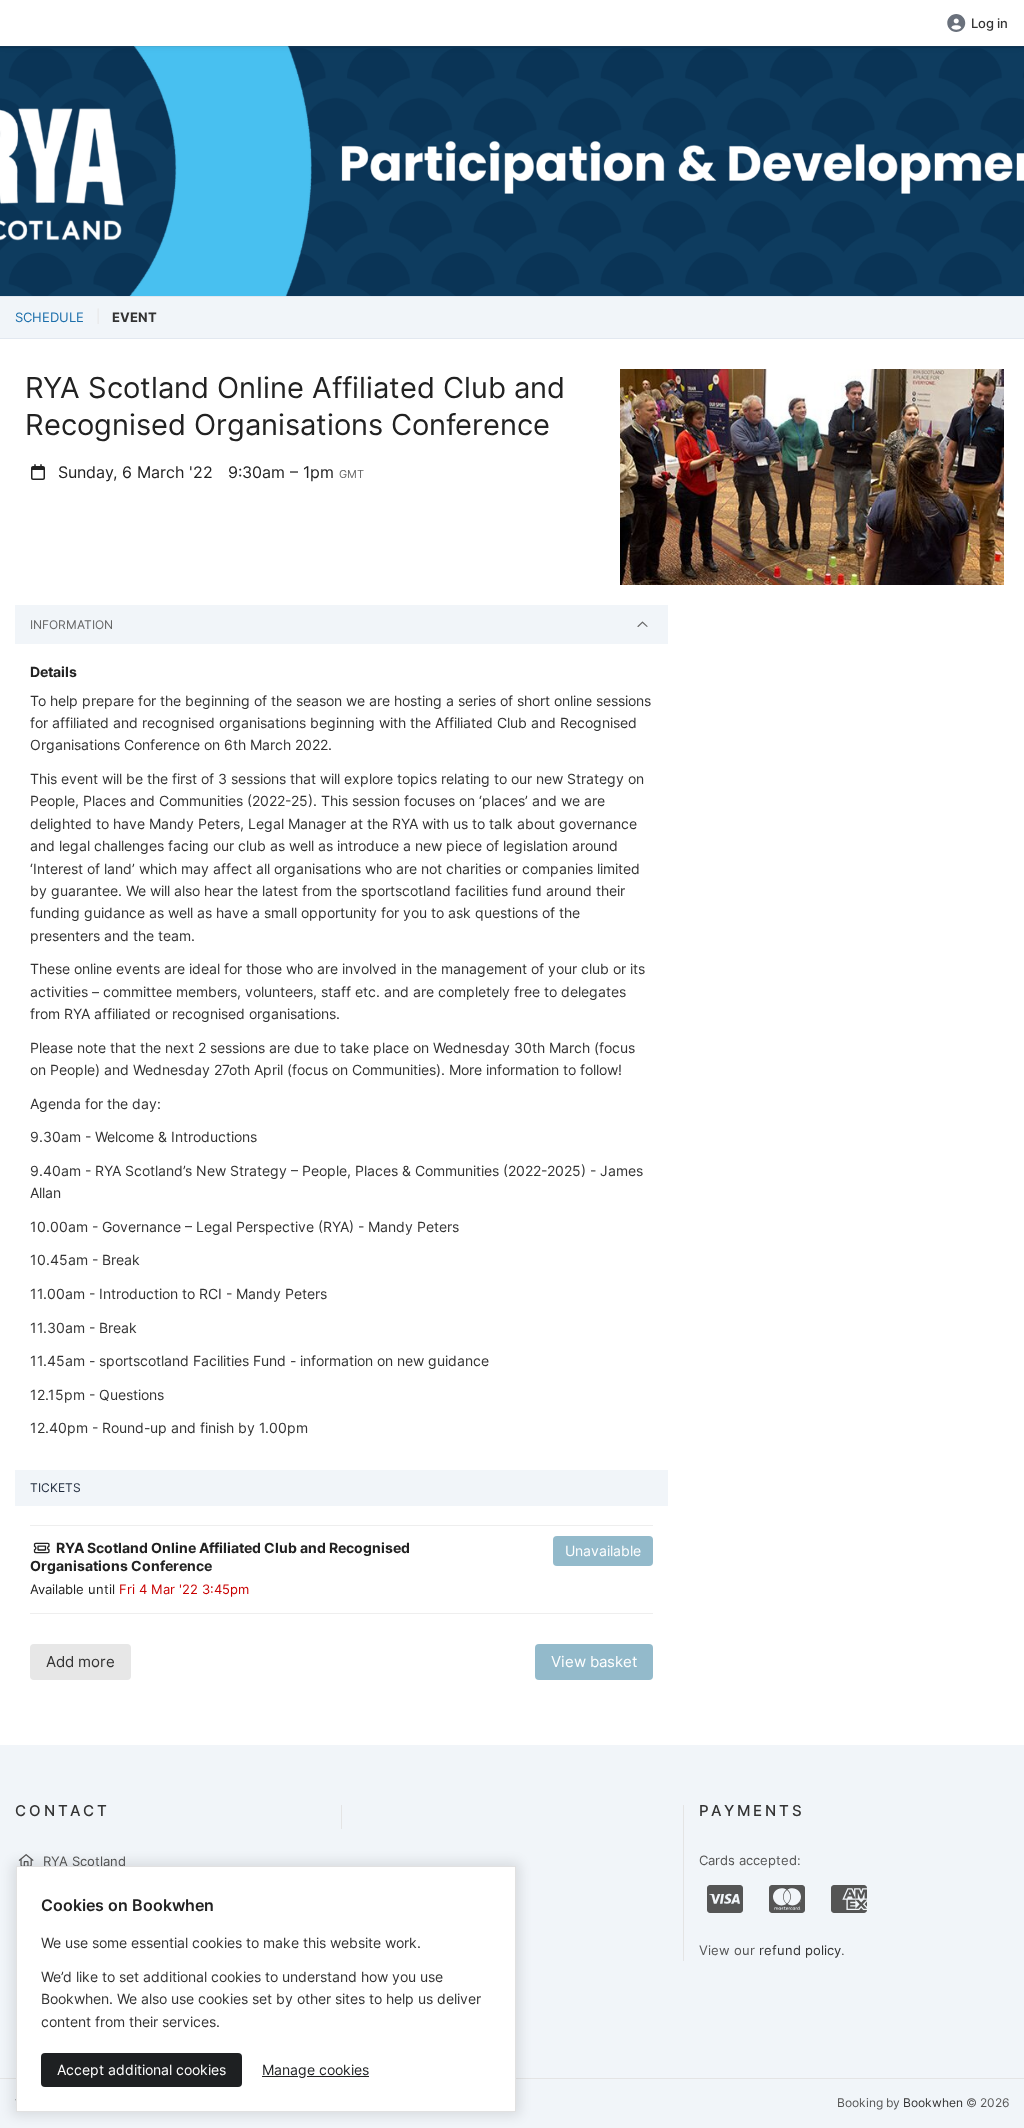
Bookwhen (933, 2102)
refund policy (800, 1950)
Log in (989, 23)
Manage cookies (315, 2069)
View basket (594, 1661)
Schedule (49, 317)
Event (134, 317)
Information (71, 624)
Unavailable (603, 1550)
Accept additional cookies (141, 2069)
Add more (80, 1661)
